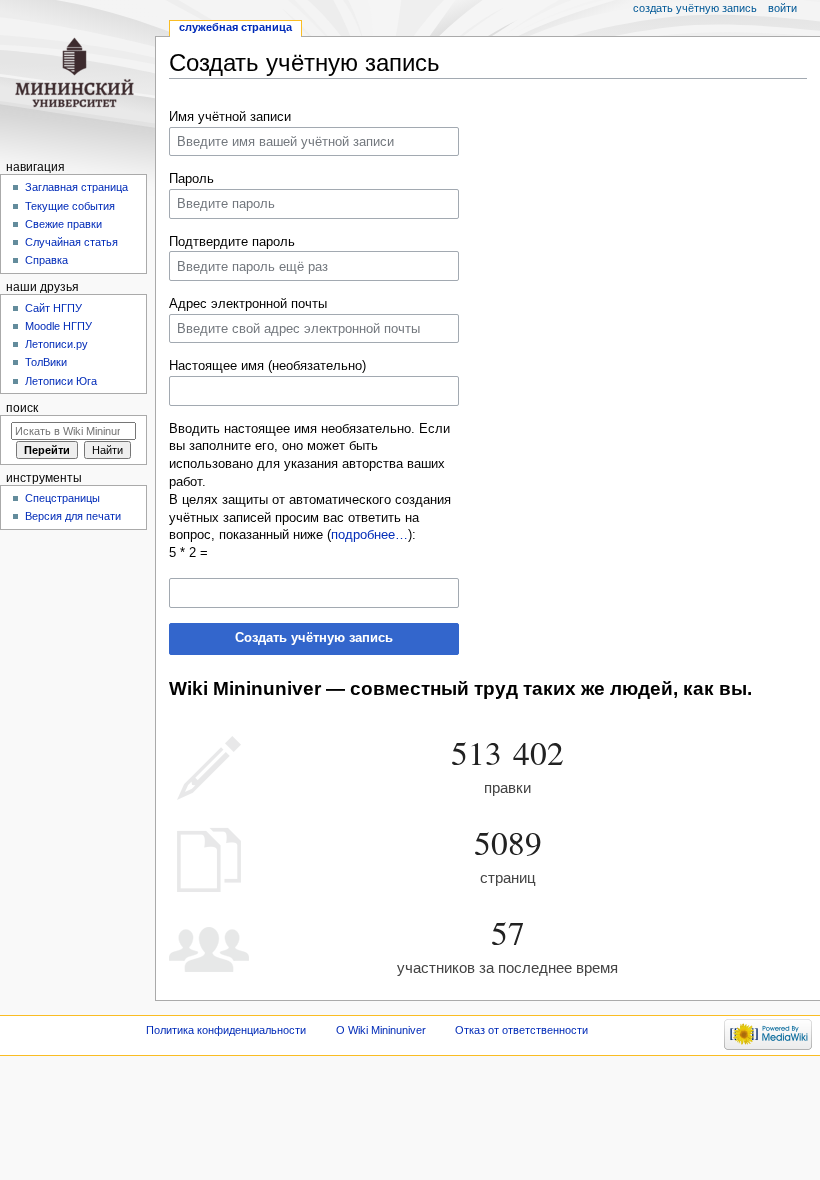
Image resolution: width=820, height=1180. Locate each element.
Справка (46, 260)
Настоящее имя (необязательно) (267, 366)
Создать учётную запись (314, 638)
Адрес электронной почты (248, 304)
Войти (782, 8)
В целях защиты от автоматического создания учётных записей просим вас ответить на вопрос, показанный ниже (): (310, 518)
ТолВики (46, 362)
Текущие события (70, 206)
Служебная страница (235, 27)
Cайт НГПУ (53, 308)
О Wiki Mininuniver (381, 1030)
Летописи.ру (56, 344)
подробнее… (369, 535)
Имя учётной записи (230, 117)
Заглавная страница (76, 187)
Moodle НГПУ (58, 326)
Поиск (22, 408)
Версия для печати (73, 516)
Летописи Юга (61, 381)
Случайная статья (71, 242)
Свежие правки (63, 224)
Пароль (191, 179)
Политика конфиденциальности (226, 1030)
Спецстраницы (62, 498)
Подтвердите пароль (232, 242)
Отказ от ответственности (521, 1030)
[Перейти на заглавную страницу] (77, 77)
